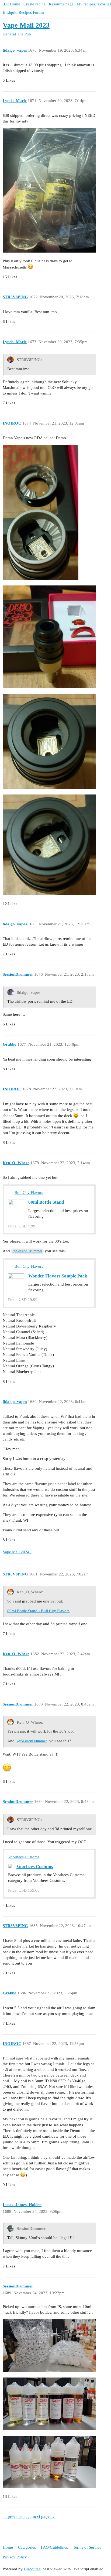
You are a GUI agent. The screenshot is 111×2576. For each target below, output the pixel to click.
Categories (27, 2547)
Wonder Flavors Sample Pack (58, 1276)
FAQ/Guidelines (54, 2547)
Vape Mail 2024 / (17, 1552)
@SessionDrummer (27, 1251)
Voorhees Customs (24, 1857)
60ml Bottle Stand (46, 1202)
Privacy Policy (15, 2557)
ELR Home (11, 4)
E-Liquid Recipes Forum (23, 12)
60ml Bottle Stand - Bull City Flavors (38, 1611)
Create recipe (34, 4)
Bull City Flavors (29, 1193)
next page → (44, 2517)
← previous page (17, 2517)
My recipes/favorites (94, 4)
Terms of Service (87, 2547)
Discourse (32, 2569)
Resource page (61, 4)
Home (8, 2547)
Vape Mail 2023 (26, 25)
